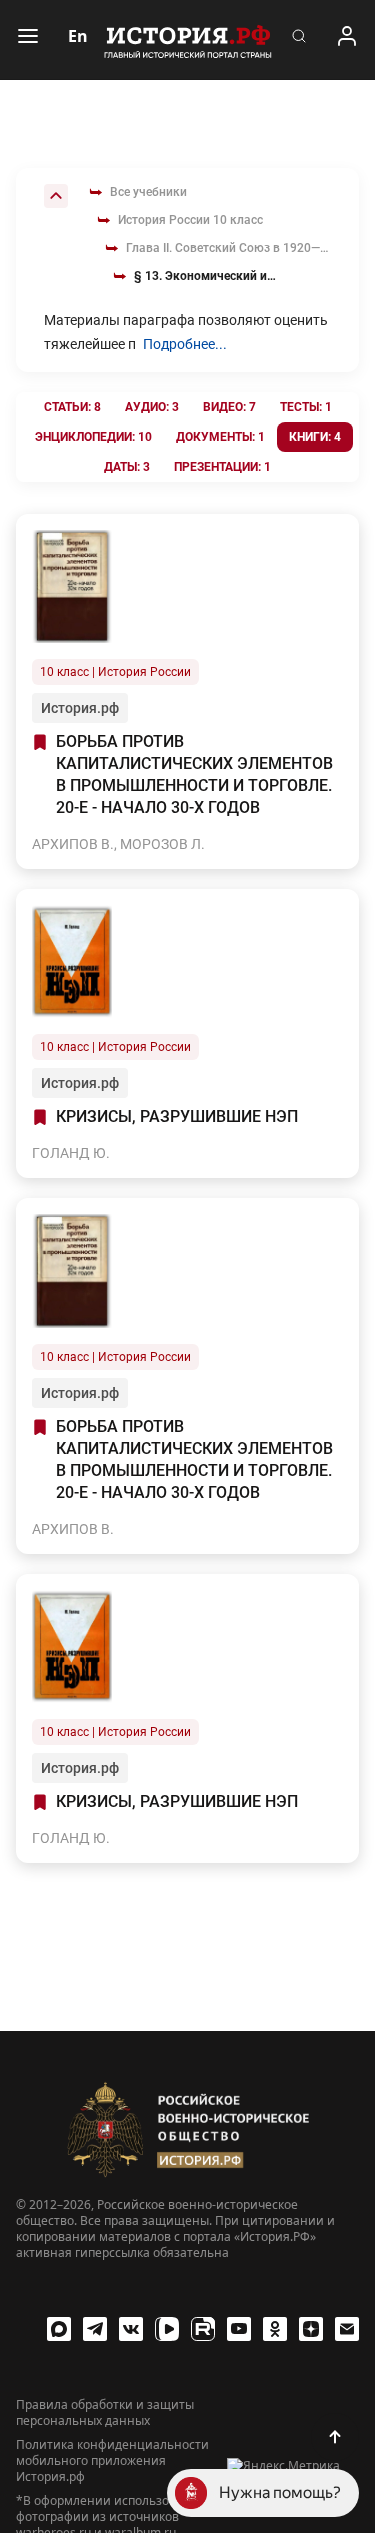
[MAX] (59, 2329)
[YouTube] (239, 2329)
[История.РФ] (188, 40)
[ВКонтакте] (131, 2329)
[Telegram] (95, 2329)
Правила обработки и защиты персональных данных (105, 2413)
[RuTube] (203, 2329)
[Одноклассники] (275, 2329)
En (78, 36)
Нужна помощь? (280, 2492)
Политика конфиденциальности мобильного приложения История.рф (112, 2461)
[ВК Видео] (167, 2329)
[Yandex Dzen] (311, 2329)
